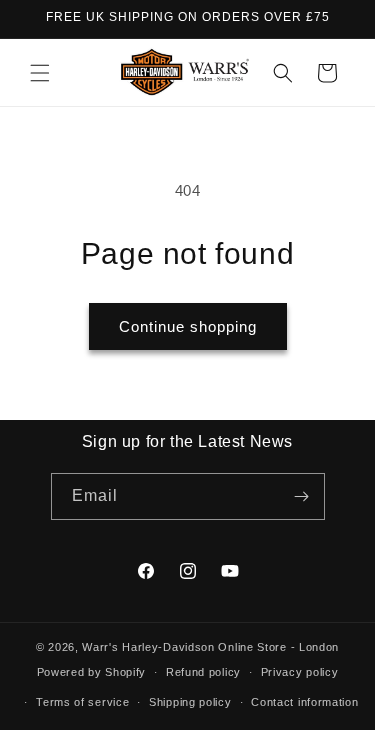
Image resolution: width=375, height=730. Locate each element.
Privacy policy (300, 672)
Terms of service (82, 702)
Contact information (304, 702)
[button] (40, 73)
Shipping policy (190, 702)
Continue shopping (188, 326)
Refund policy (203, 672)
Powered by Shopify (92, 672)
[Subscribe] (302, 496)
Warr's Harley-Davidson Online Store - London (210, 647)
